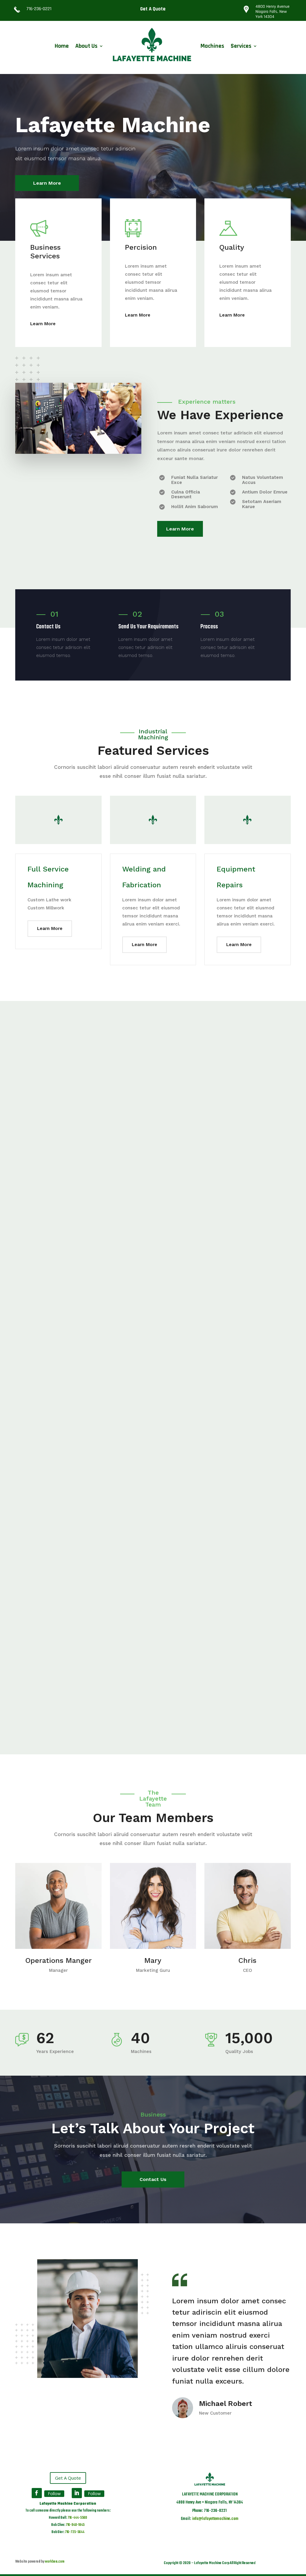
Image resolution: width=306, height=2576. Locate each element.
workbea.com (55, 2562)
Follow (54, 2494)
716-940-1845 (75, 2525)
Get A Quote (153, 9)
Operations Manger (59, 1960)
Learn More (47, 183)
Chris (247, 1960)
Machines (212, 46)
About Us (86, 46)
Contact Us (153, 2179)
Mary (153, 1960)
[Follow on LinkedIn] (77, 2493)
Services (241, 46)
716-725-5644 (75, 2532)
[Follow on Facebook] (37, 2493)
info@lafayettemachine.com (215, 2519)
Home (62, 46)
